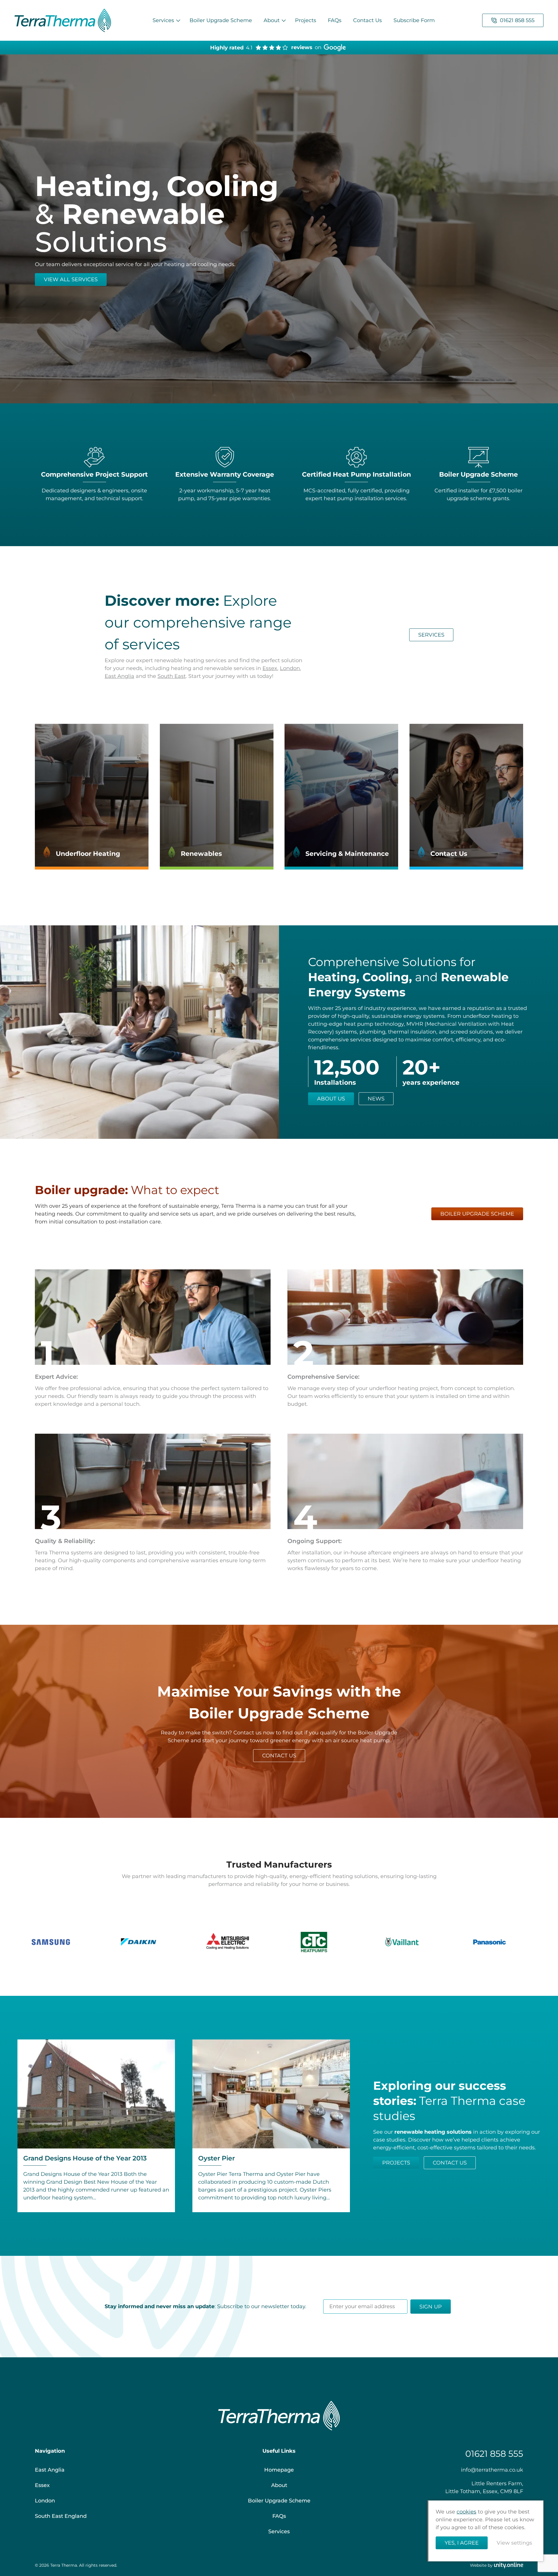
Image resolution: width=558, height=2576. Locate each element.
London (290, 668)
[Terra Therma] (63, 20)
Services (163, 20)
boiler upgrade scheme (477, 1214)
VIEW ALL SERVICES (71, 279)
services (431, 635)
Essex (270, 668)
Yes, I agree (462, 2543)
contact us (279, 1756)
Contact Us (367, 20)
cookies (466, 2512)
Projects (306, 20)
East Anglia (119, 676)
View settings (514, 2543)
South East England (61, 2516)
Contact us (450, 2163)
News (376, 1099)
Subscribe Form (414, 20)
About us (331, 1099)
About (272, 20)
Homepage (279, 2470)
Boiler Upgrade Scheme (221, 20)
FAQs (335, 20)
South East (172, 676)
